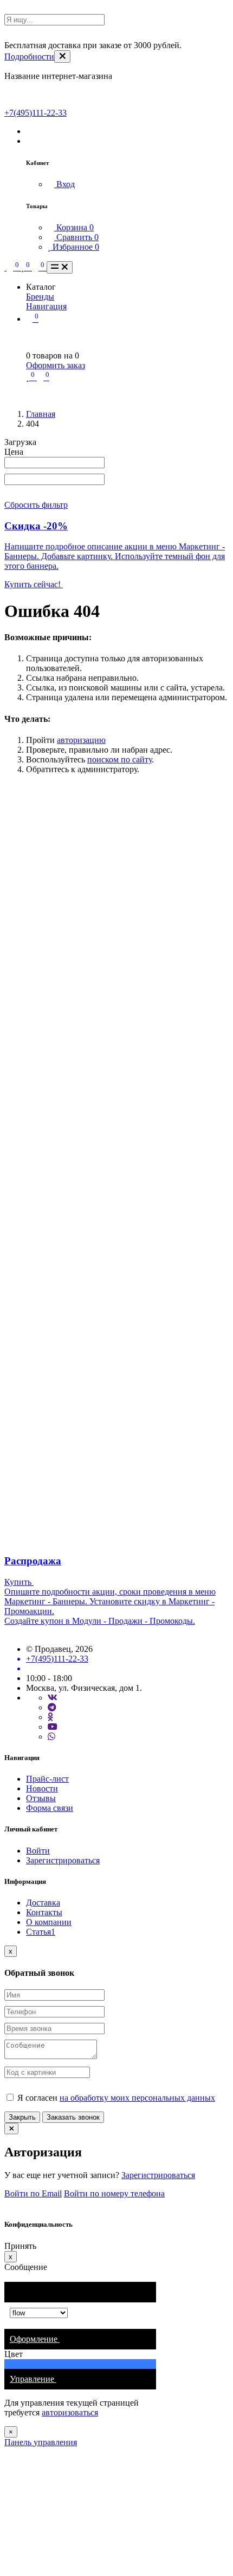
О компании (49, 1922)
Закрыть (22, 2117)
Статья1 (41, 1932)
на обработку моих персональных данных (137, 2098)
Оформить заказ (56, 365)
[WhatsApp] (51, 1737)
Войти (38, 1851)
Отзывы (41, 1798)
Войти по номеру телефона (114, 2193)
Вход (64, 184)
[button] (29, 131)
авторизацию (81, 740)
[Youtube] (53, 1727)
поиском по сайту (119, 759)
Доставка (43, 1903)
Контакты (44, 1912)
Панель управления (41, 2442)
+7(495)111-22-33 (35, 113)
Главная (41, 414)
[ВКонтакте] (53, 1698)
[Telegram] (52, 1707)
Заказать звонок (73, 2117)
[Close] (62, 57)
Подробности (29, 57)
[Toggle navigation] (60, 267)
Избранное (75, 247)
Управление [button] (33, 2379)
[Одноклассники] (50, 1717)
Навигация (46, 306)
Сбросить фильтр (36, 505)
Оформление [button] (35, 2339)
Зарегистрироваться (63, 1860)
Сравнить (76, 237)
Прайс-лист (47, 1779)
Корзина (74, 227)
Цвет (15, 2354)
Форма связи (50, 1808)
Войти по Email (33, 2193)
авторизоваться (70, 2412)
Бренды (40, 297)
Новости (42, 1788)
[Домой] (5, 267)
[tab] (80, 2339)
